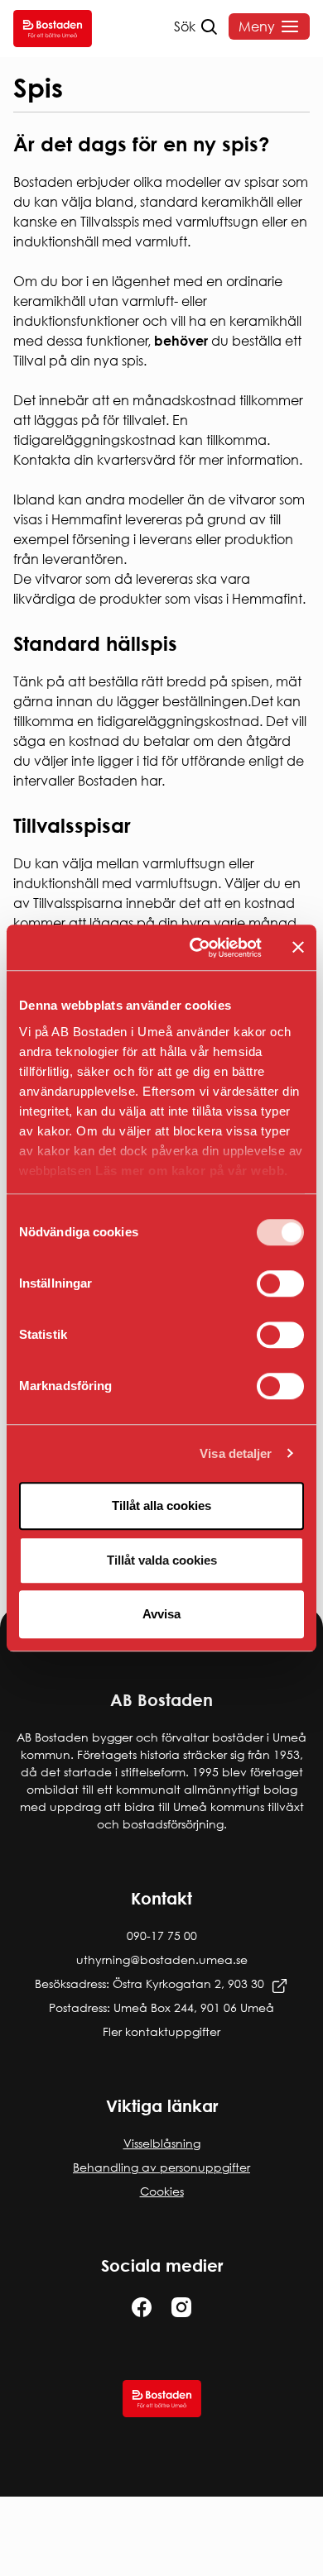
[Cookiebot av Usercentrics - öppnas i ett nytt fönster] (196, 948)
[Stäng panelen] (298, 948)
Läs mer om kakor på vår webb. (192, 1171)
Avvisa (161, 1614)
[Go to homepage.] (53, 29)
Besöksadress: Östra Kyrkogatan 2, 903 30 (149, 1983)
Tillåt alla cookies (161, 1505)
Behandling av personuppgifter (161, 2167)
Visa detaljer (236, 1453)
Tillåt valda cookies (162, 1560)
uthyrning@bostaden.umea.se (162, 1959)
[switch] (280, 1283)
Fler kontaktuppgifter (161, 2031)
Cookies (162, 2191)
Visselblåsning (162, 2143)
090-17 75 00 (162, 1936)
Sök (185, 26)
